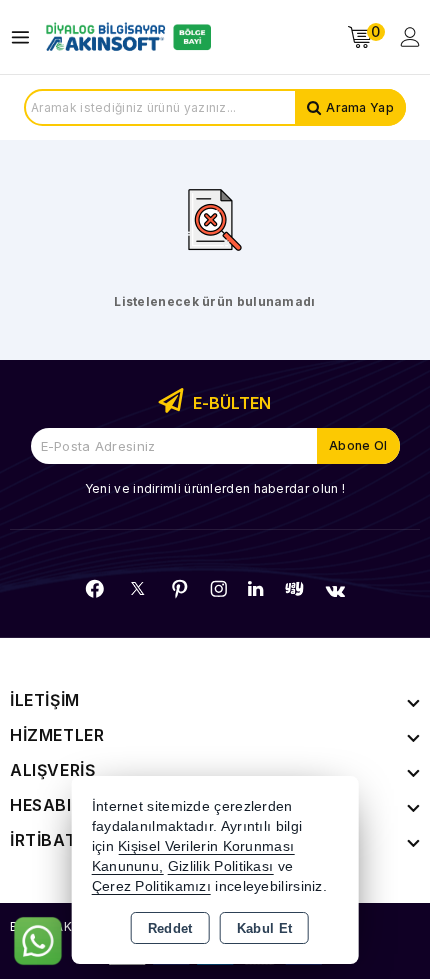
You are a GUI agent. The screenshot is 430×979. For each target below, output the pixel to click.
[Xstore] (126, 37)
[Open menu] (25, 37)
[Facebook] (95, 589)
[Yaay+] (294, 588)
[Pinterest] (180, 589)
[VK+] (335, 591)
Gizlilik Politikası (221, 866)
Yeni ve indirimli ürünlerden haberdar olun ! (215, 488)
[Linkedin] (255, 589)
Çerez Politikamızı (151, 886)
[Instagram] (219, 589)
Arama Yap (360, 107)
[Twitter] (137, 588)
